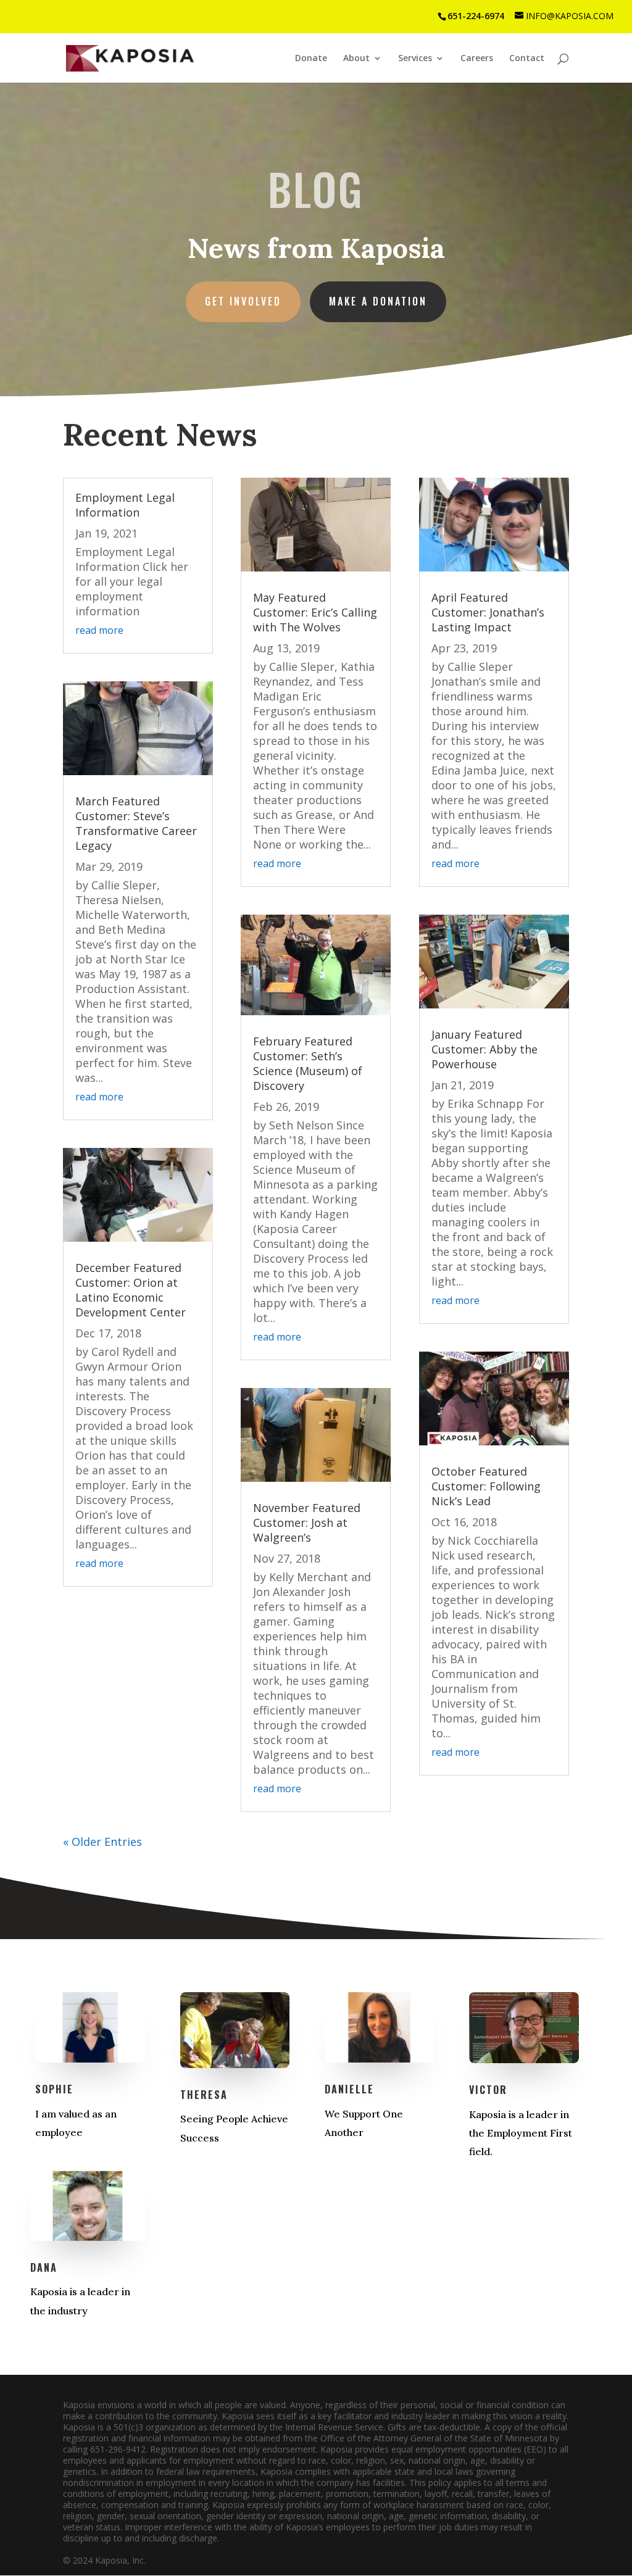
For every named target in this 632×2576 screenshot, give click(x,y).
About (356, 59)
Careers (477, 59)
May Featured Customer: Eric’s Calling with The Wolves (315, 612)
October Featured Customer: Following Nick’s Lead (486, 1486)
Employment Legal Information (125, 505)
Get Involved (243, 301)
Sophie (54, 2089)
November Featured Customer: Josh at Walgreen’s (307, 1523)
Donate (311, 59)
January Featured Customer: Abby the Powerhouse (484, 1049)
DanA (44, 2267)
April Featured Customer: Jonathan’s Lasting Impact (488, 612)
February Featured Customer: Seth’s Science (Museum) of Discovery (308, 1063)
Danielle (349, 2089)
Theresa (204, 2095)
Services (415, 59)
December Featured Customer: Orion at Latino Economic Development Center (131, 1290)
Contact (527, 59)
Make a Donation (378, 301)
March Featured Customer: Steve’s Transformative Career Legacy (136, 823)
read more (99, 630)
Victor (488, 2090)
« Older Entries (102, 1842)
